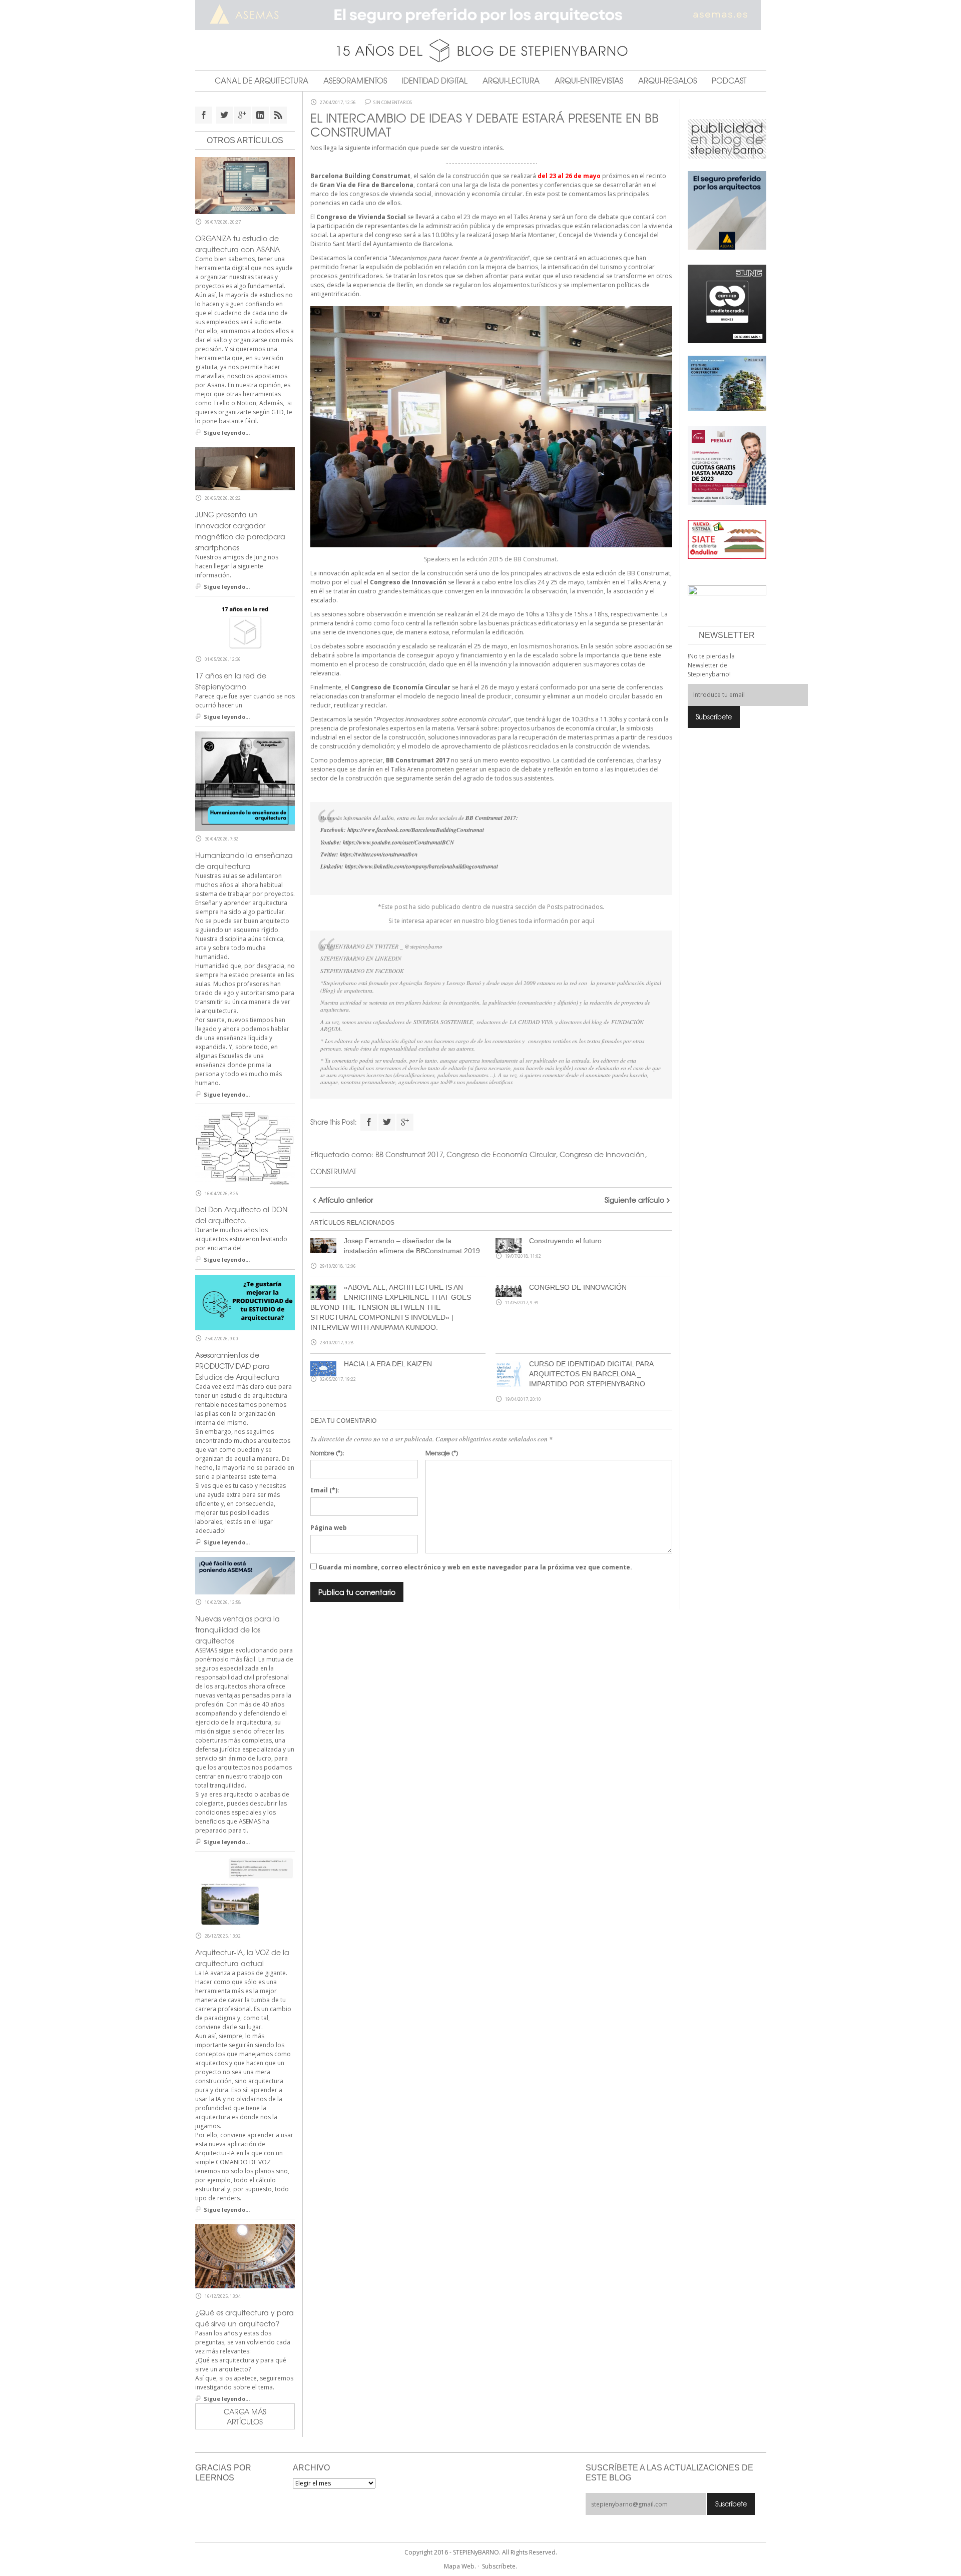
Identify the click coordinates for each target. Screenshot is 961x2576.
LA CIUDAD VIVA (531, 1022)
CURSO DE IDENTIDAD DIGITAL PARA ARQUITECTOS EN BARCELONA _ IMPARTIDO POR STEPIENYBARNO (591, 1374)
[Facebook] (369, 1122)
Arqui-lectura (511, 81)
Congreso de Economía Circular (501, 1154)
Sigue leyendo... (227, 433)
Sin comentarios (393, 103)
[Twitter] (387, 1122)
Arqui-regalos (667, 81)
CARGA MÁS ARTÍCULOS (245, 2416)
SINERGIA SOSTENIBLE (443, 1022)
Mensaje (442, 1453)
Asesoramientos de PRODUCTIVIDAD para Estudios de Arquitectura (237, 1366)
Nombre (327, 1453)
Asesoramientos (355, 81)
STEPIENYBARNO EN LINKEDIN (361, 958)
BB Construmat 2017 (409, 1154)
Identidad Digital (435, 81)
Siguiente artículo (634, 1200)
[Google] (405, 1122)
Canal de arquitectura (262, 81)
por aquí (581, 921)
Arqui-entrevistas (589, 81)
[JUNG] (727, 303)
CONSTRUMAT (333, 1171)
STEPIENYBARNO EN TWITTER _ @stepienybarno (381, 946)
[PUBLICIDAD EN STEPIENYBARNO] (727, 138)
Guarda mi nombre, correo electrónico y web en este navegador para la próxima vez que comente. (475, 1567)
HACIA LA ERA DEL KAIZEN (388, 1364)
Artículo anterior (346, 1200)
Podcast (729, 81)
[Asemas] (481, 15)
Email (325, 1490)
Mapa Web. (460, 2566)
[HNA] (727, 465)
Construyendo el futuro (565, 1241)
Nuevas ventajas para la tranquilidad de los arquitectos (237, 1629)
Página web (329, 1528)
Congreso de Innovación (602, 1154)
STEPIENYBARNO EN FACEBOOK (362, 971)
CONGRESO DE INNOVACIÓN (578, 1287)
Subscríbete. (500, 2566)
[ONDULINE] (727, 539)
